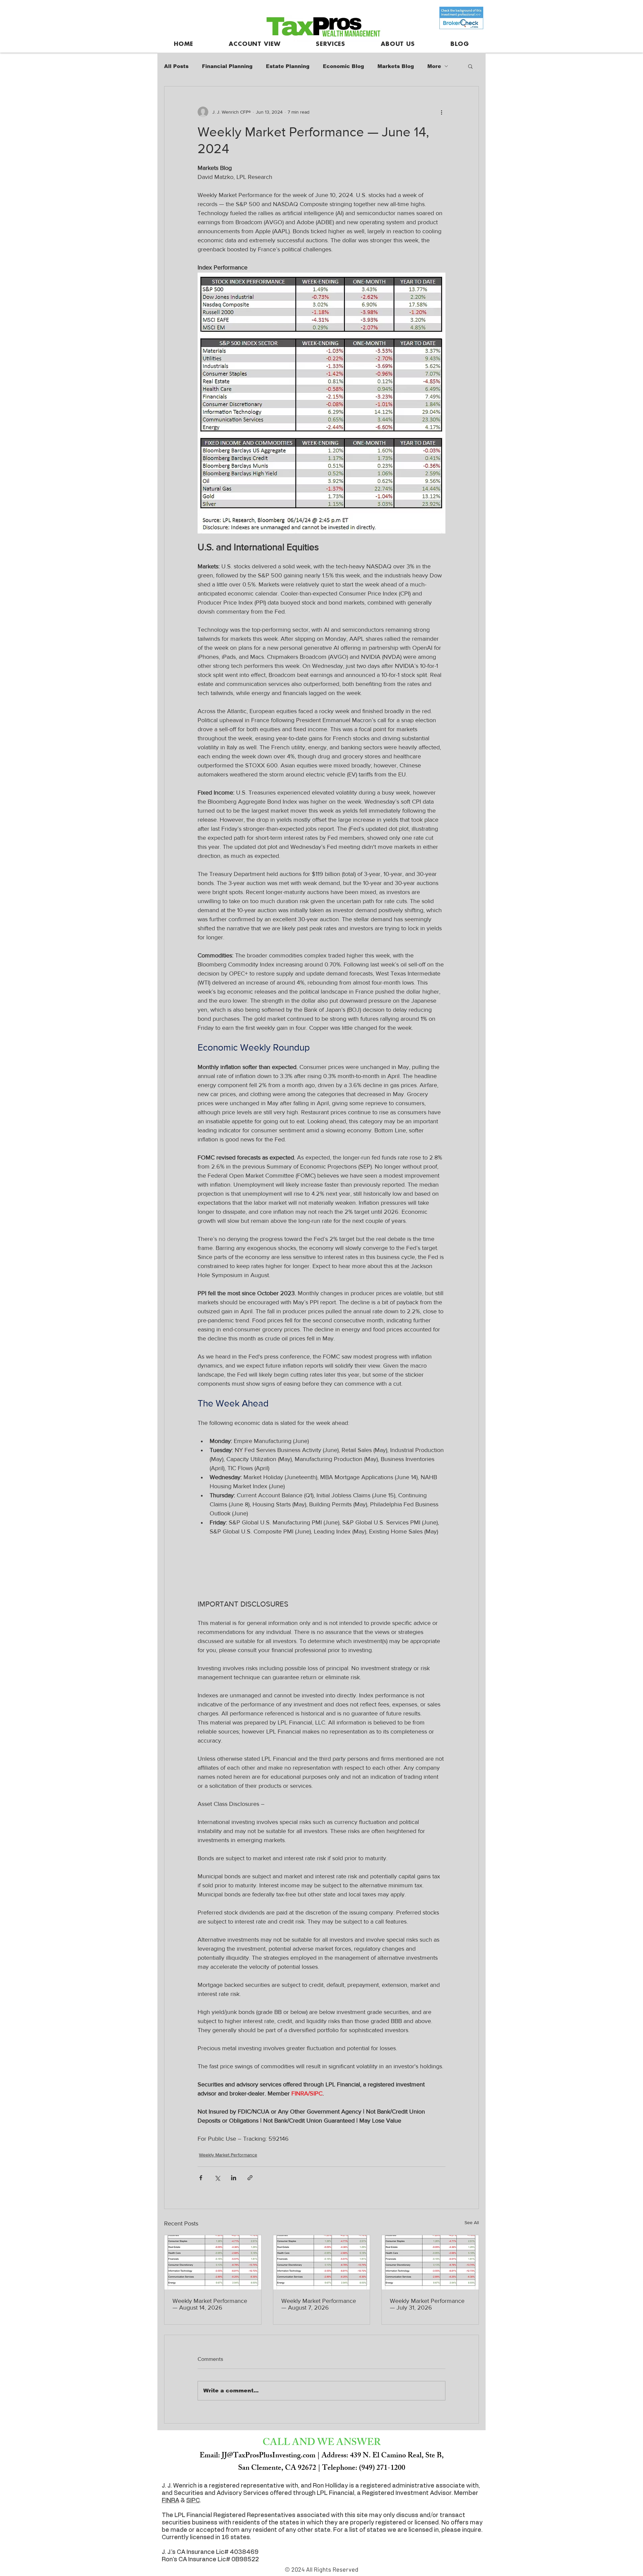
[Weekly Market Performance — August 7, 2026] (322, 2262)
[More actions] (441, 112)
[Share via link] (250, 2178)
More (434, 66)
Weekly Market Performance (228, 2155)
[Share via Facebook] (201, 2178)
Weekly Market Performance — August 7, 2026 (319, 2304)
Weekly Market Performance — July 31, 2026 (427, 2304)
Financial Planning (227, 66)
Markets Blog (396, 66)
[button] (470, 66)
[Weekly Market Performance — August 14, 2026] (213, 2262)
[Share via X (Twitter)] (217, 2178)
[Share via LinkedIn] (234, 2178)
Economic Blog (343, 66)
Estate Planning (288, 66)
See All (472, 2222)
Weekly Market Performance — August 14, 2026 (210, 2304)
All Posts (176, 66)
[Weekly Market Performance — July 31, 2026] (430, 2262)
